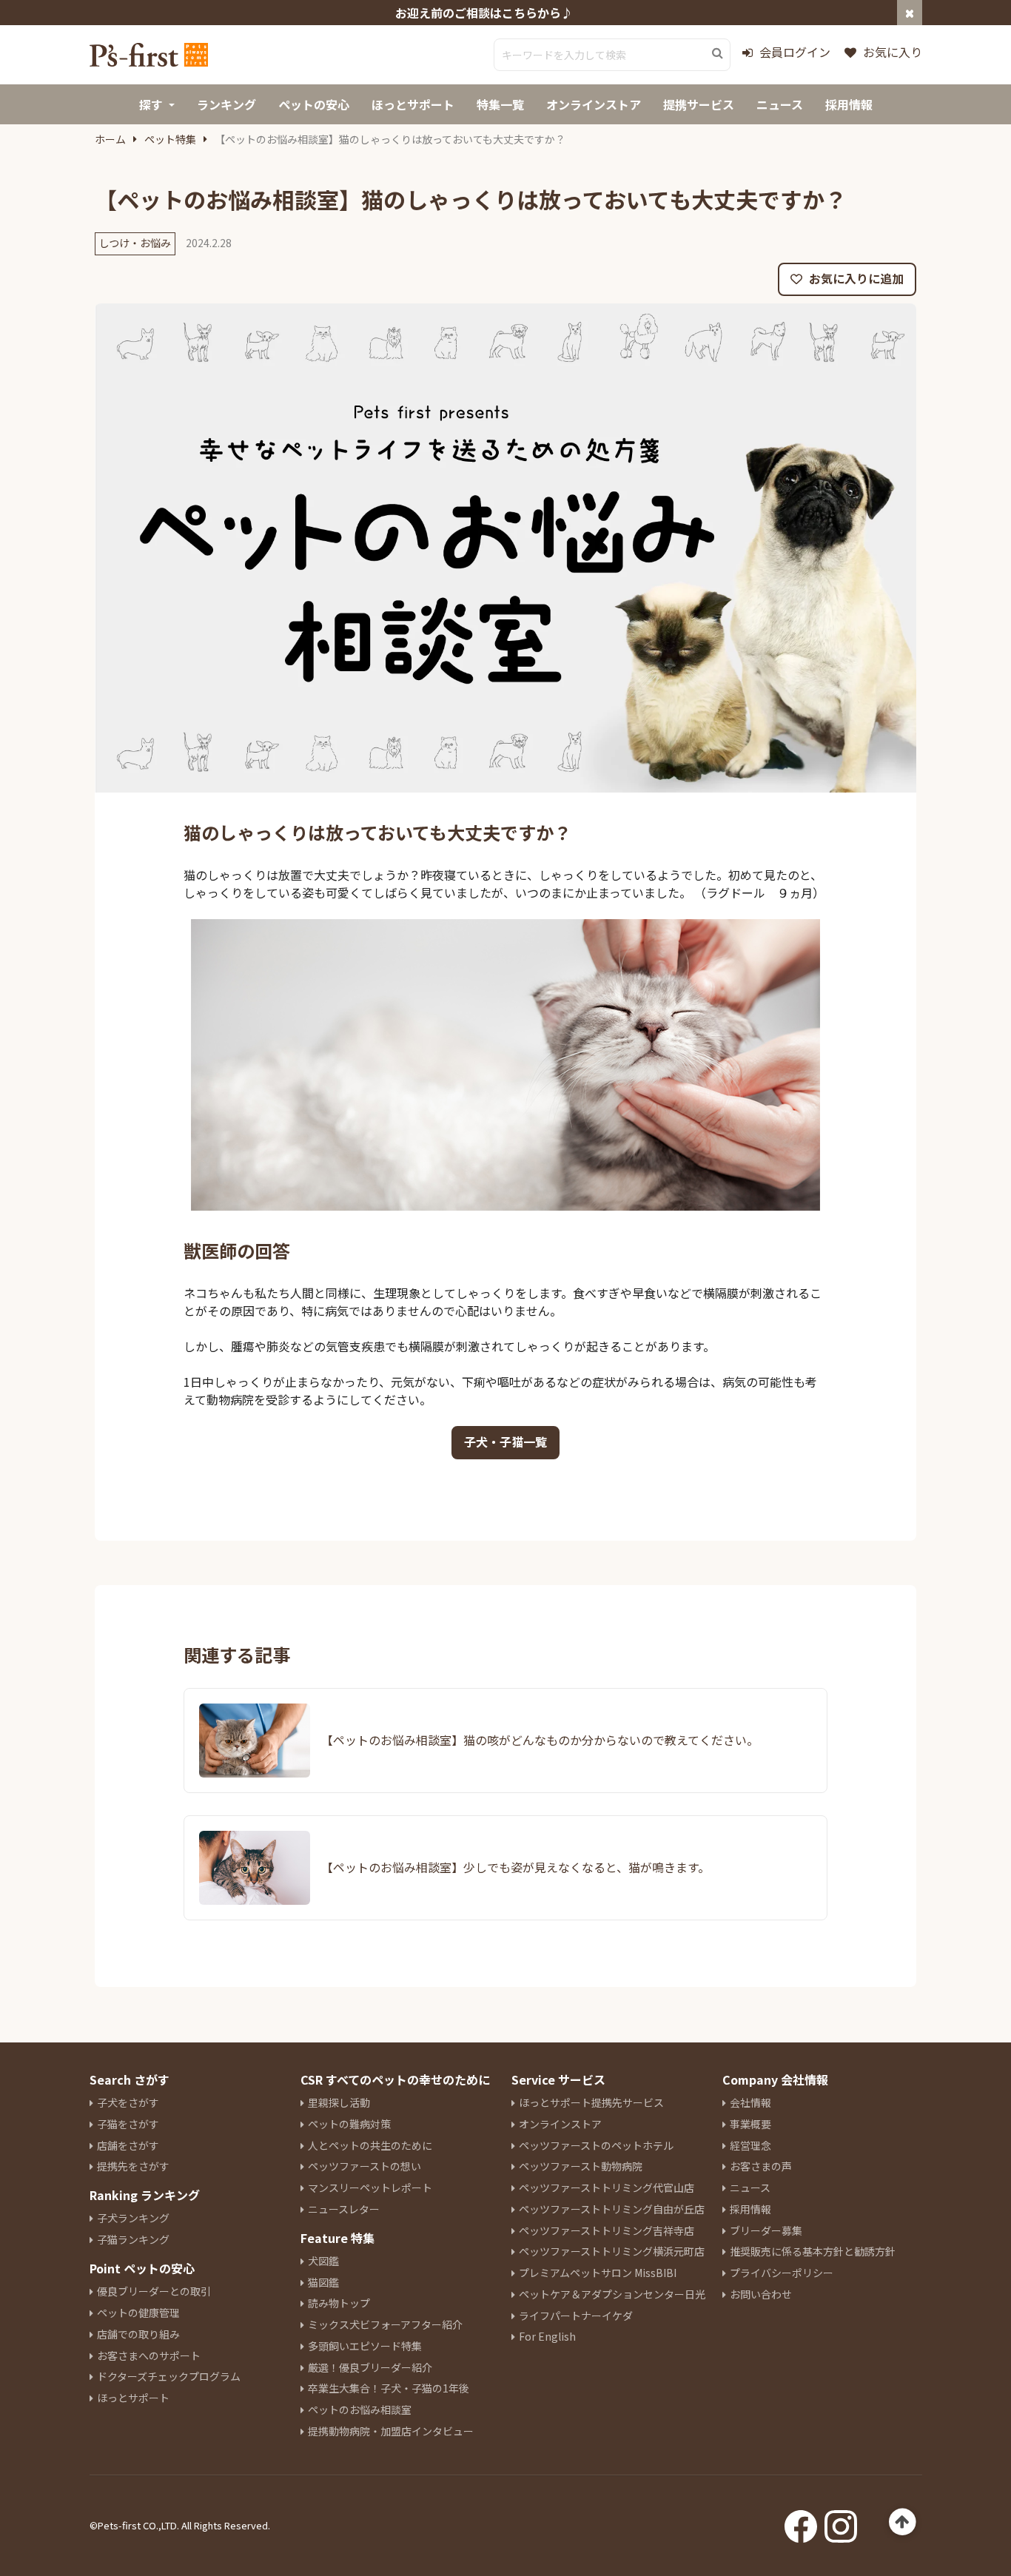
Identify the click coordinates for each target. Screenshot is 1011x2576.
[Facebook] (801, 2522)
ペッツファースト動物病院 (581, 2166)
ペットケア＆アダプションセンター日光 (612, 2294)
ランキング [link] (226, 104)
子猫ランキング (133, 2239)
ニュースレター (344, 2209)
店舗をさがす (128, 2145)
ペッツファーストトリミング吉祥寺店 (607, 2230)
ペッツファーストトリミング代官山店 (607, 2187)
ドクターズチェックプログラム (169, 2376)
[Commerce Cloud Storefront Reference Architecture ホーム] (149, 55)
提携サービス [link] (699, 104)
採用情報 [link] (849, 104)
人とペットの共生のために (370, 2145)
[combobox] (612, 55)
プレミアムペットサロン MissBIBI (598, 2273)
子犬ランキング (133, 2218)
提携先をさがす (133, 2166)
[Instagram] (841, 2522)
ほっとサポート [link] (413, 104)
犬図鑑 (323, 2261)
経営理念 (750, 2145)
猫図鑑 (323, 2282)
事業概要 (750, 2124)
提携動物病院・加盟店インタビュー (391, 2431)
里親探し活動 (339, 2102)
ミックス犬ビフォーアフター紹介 (385, 2324)
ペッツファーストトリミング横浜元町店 (612, 2251)
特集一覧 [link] (500, 104)
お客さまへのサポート (149, 2355)
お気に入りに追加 (855, 278)
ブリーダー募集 (766, 2230)
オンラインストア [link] (594, 104)
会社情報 (750, 2102)
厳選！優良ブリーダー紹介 (370, 2367)
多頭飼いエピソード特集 (365, 2346)
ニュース (750, 2187)
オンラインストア (560, 2124)
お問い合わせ (761, 2294)
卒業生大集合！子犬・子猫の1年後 (389, 2388)
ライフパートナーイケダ (576, 2316)
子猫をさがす (128, 2124)
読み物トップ (339, 2303)
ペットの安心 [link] (314, 104)
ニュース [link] (780, 104)
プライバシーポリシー (782, 2273)
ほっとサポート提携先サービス (591, 2102)
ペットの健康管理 (138, 2313)
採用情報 (750, 2209)
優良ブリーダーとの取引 (154, 2291)
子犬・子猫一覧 (505, 1442)
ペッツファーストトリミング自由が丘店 (612, 2209)
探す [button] (151, 104)
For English (547, 2336)
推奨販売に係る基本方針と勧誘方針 (813, 2251)
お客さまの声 (761, 2166)
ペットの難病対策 (349, 2124)
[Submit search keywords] (718, 53)
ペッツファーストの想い (365, 2166)
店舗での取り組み (138, 2334)
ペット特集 (170, 139)
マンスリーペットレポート (370, 2187)
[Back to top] (903, 2522)
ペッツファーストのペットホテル (596, 2145)
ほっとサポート (133, 2398)
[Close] (910, 13)
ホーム (110, 139)
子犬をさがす (128, 2102)
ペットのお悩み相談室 (360, 2409)
